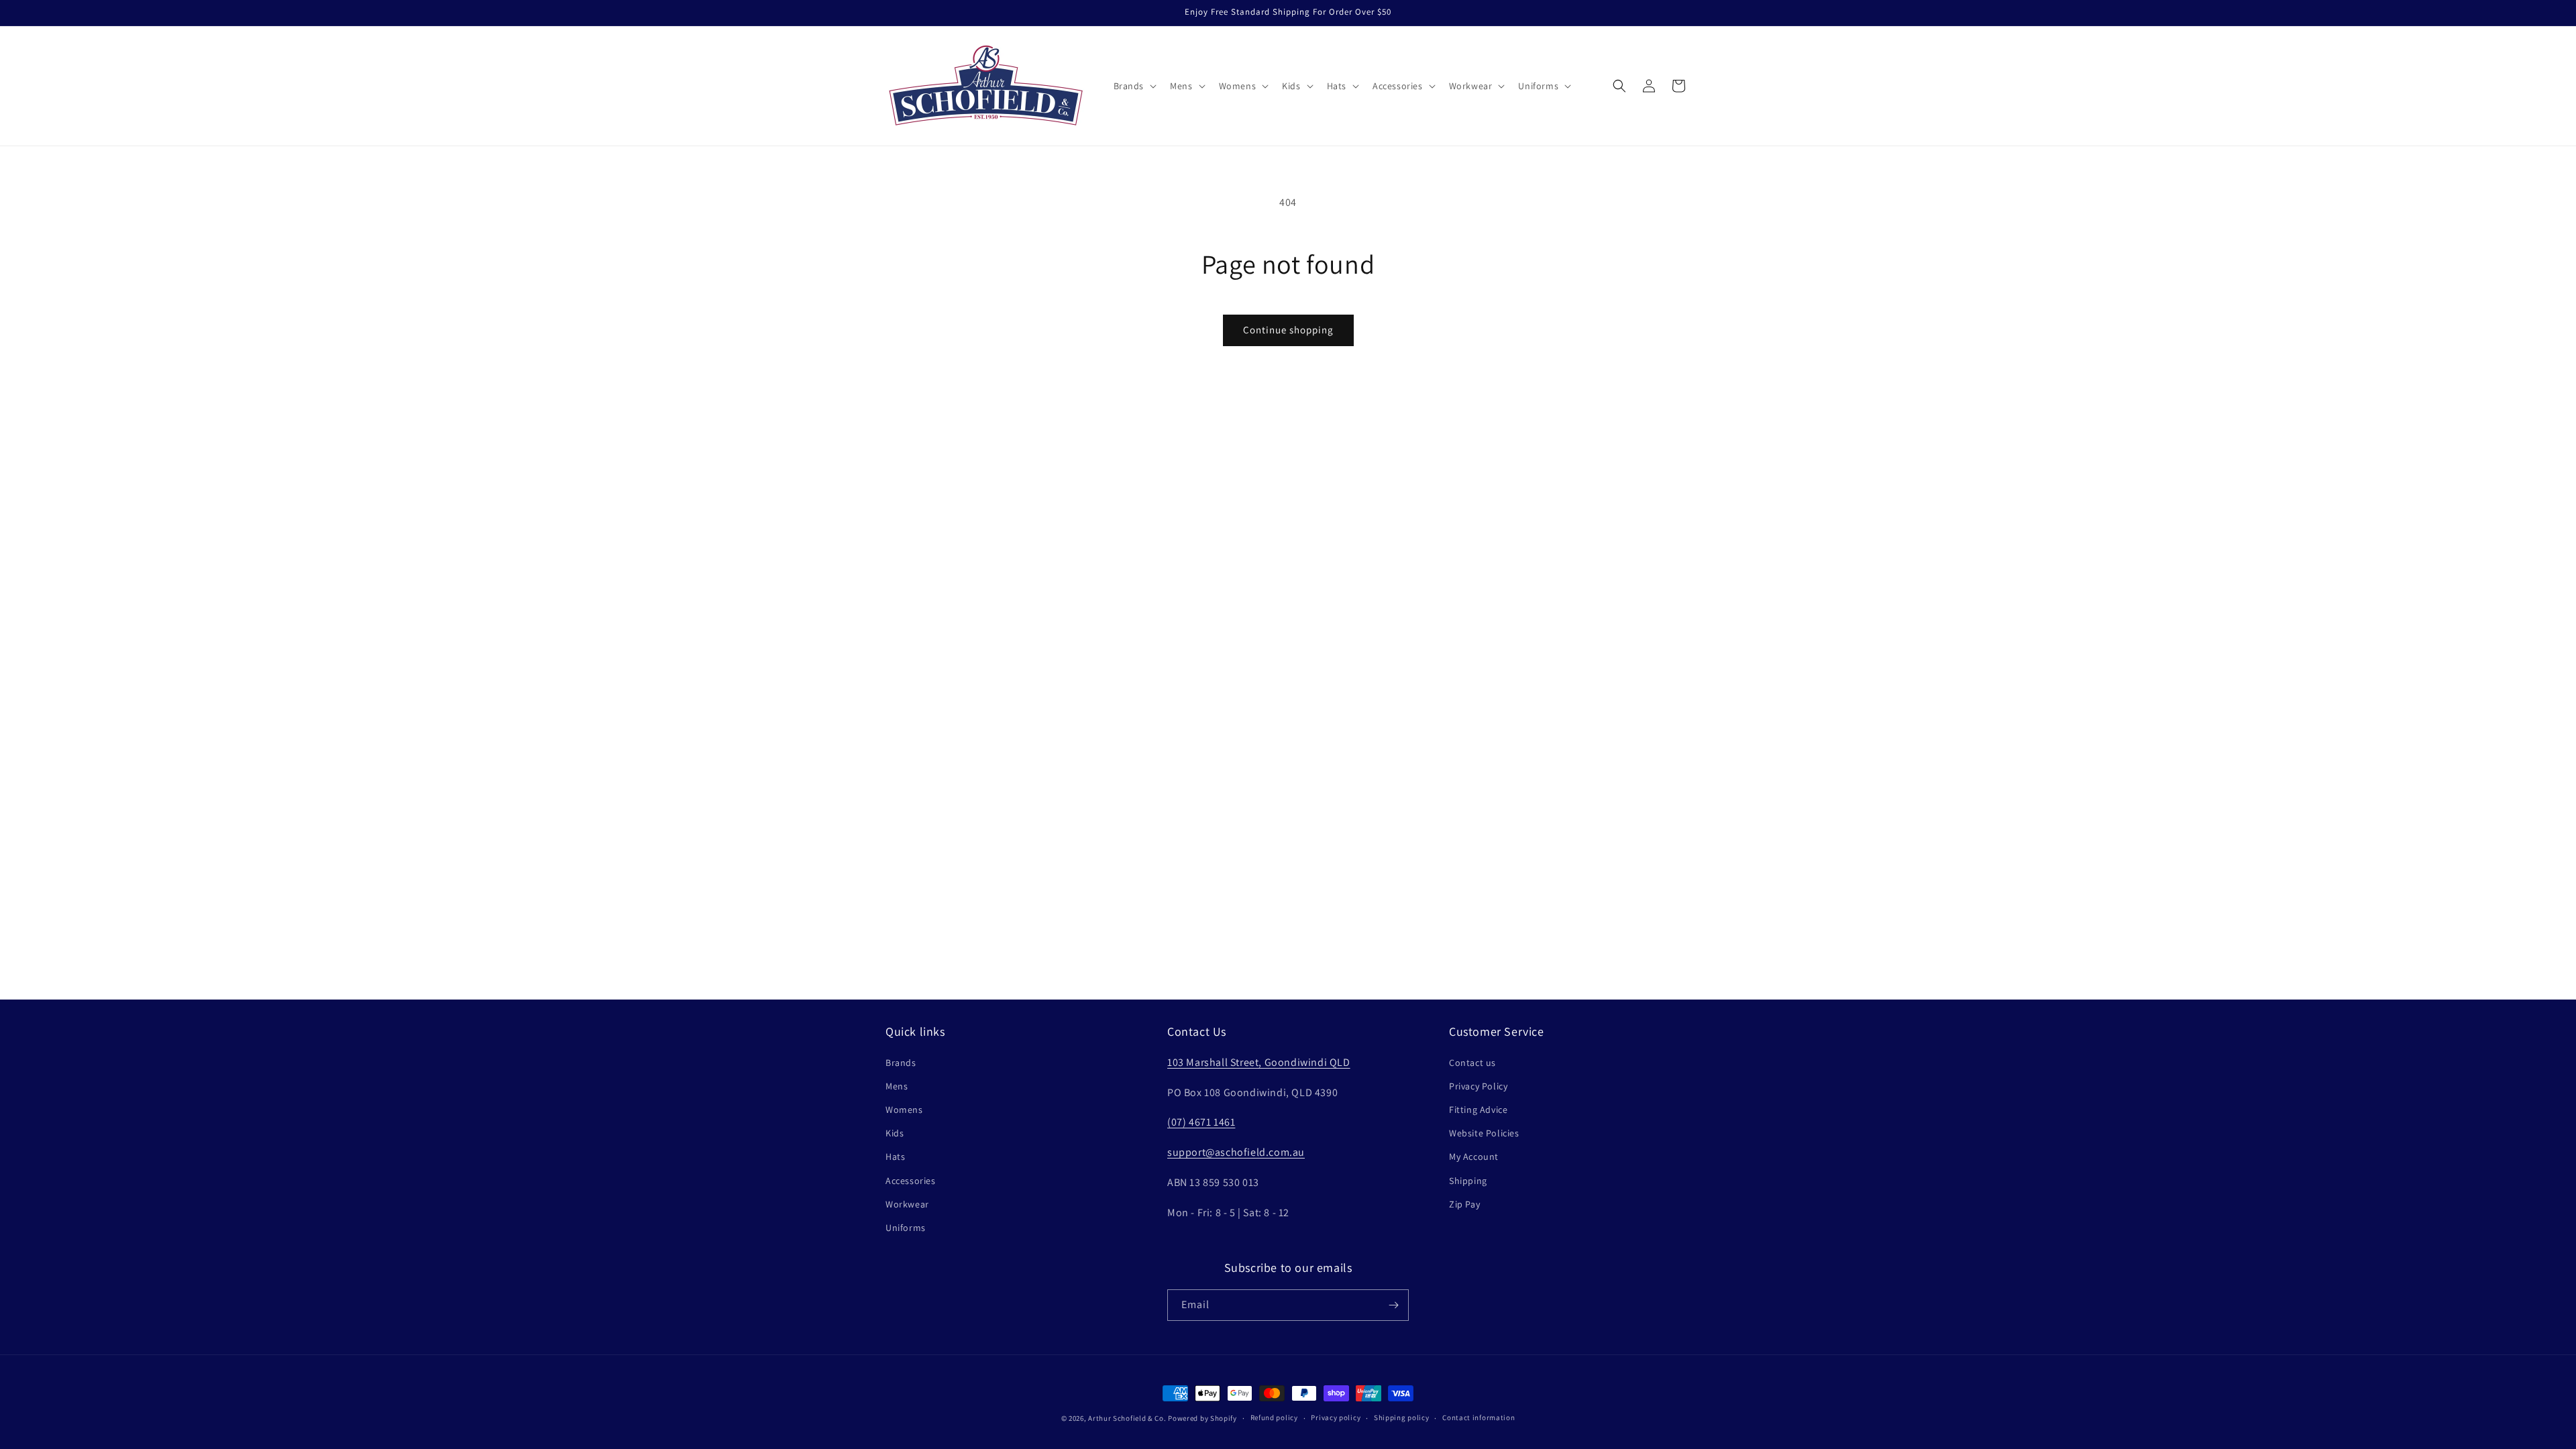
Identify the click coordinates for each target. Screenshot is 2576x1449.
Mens (897, 1086)
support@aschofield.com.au (1236, 1152)
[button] (1134, 86)
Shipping (1468, 1181)
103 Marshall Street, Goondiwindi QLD (1259, 1062)
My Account (1474, 1157)
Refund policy (1274, 1417)
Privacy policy (1336, 1417)
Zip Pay (1464, 1204)
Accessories (911, 1181)
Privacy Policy (1478, 1086)
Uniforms (906, 1228)
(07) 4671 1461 (1201, 1122)
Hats (895, 1157)
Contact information (1479, 1417)
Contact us (1472, 1063)
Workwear (907, 1204)
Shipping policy (1402, 1417)
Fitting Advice (1478, 1110)
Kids (895, 1133)
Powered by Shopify (1202, 1418)
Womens (904, 1110)
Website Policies (1484, 1133)
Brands (901, 1063)
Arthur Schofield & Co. (1127, 1418)
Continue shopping (1288, 330)
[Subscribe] (1393, 1305)
